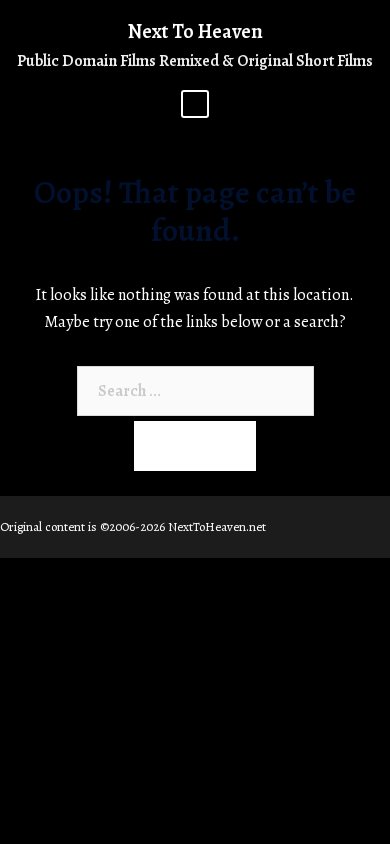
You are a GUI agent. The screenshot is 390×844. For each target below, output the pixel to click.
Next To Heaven (195, 31)
